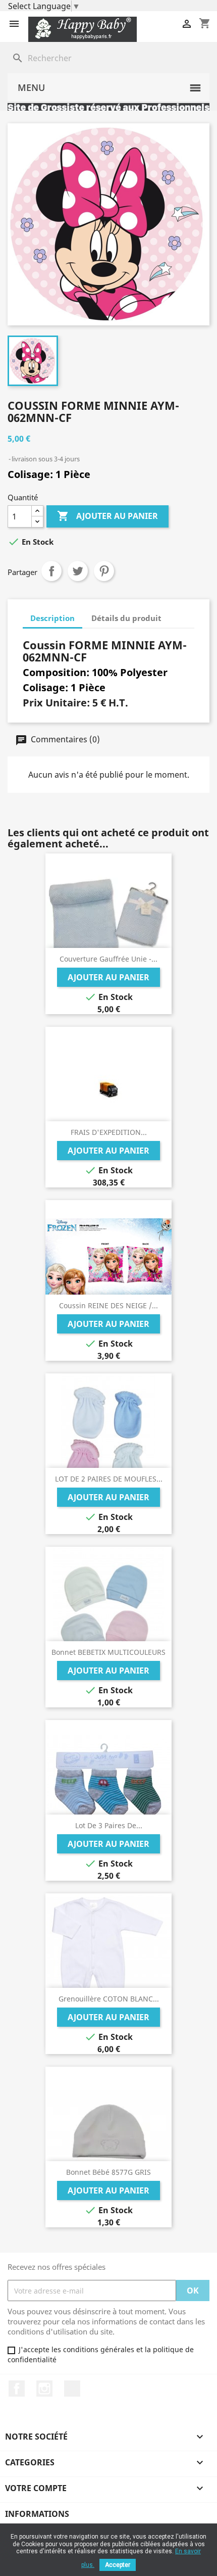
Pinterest (104, 571)
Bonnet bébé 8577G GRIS (108, 2172)
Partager (51, 571)
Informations (37, 2514)
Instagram (44, 2389)
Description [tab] (52, 618)
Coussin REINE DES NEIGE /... (108, 1305)
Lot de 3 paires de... (109, 1825)
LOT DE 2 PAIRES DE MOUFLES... (109, 1479)
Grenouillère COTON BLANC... (109, 1999)
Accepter (118, 2565)
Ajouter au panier (107, 516)
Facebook (17, 2389)
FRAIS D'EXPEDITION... (109, 1132)
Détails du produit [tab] (126, 618)
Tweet (78, 571)
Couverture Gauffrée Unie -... (108, 959)
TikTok (72, 2389)
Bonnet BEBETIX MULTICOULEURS (108, 1652)
